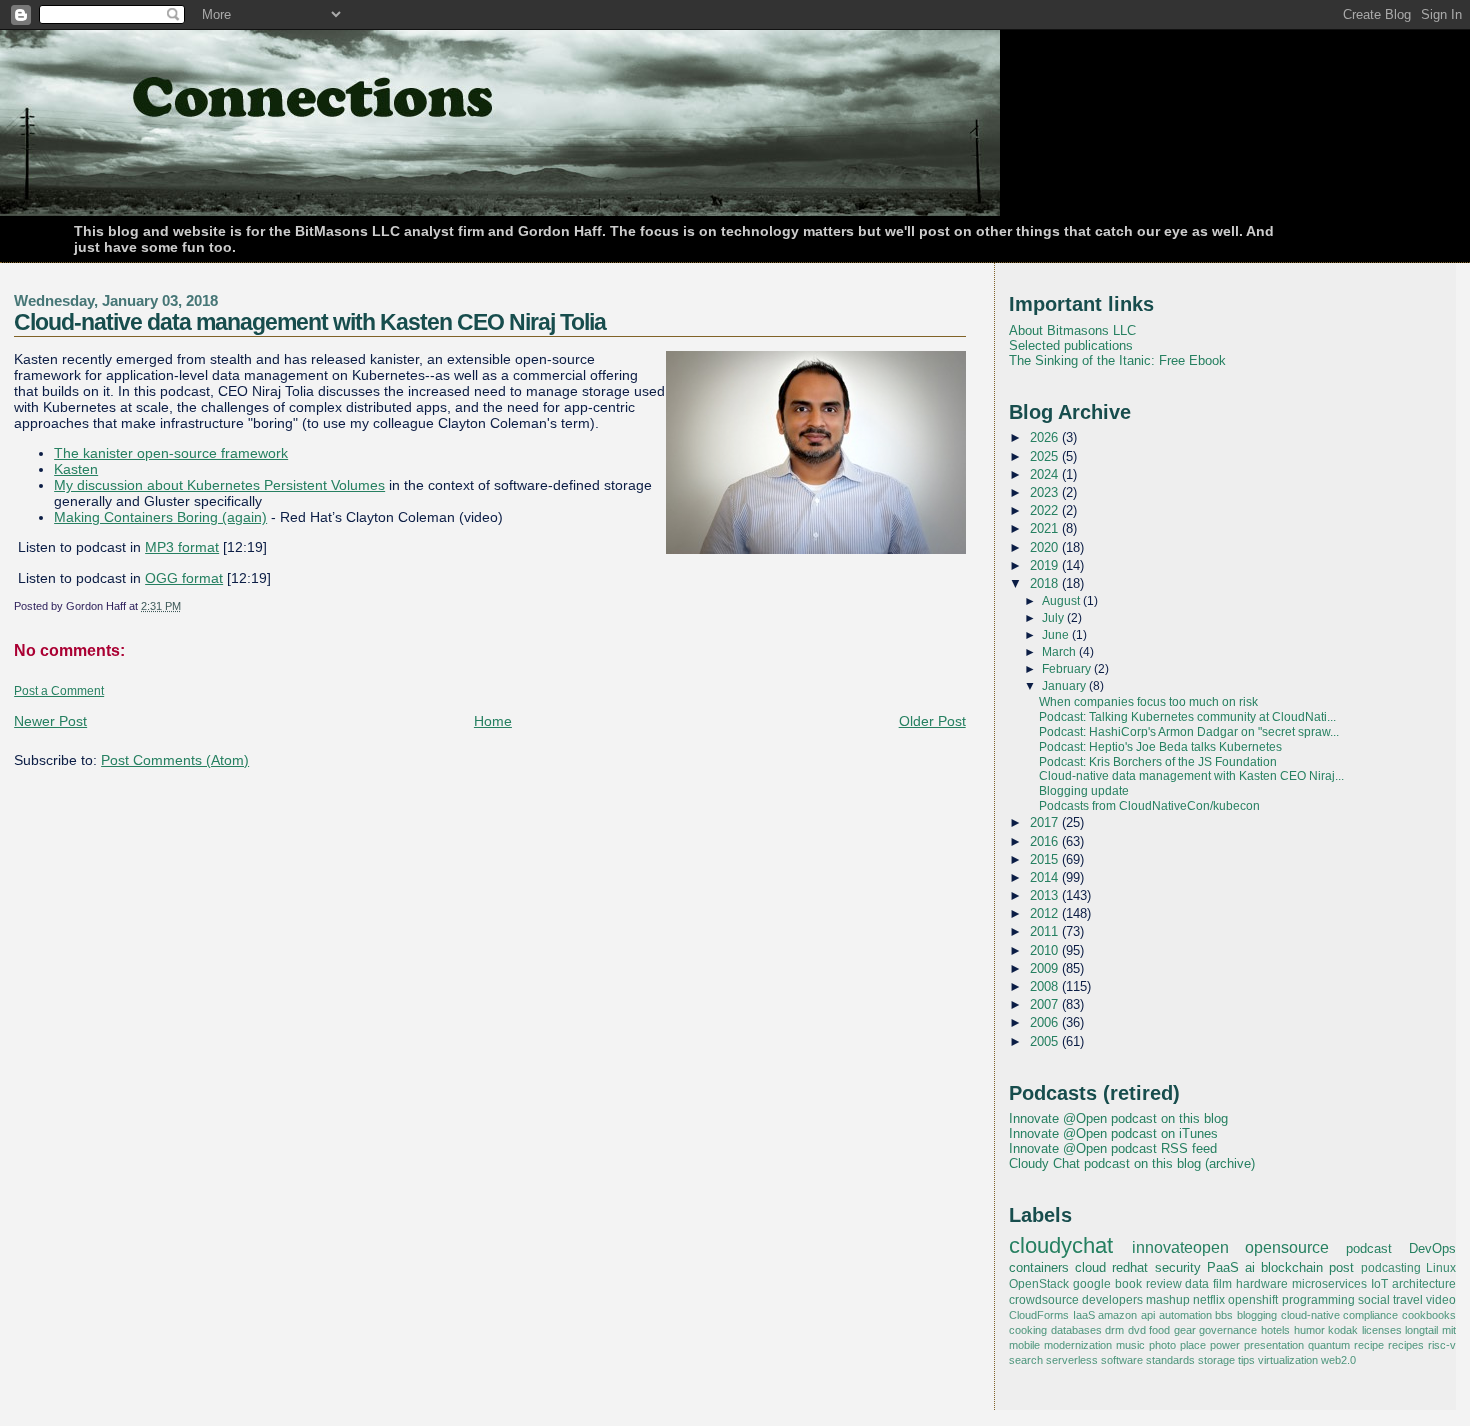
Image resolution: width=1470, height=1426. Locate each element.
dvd (1137, 1330)
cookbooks (1429, 1315)
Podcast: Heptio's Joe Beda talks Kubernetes (1160, 747)
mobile (1024, 1345)
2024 (1046, 474)
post (1341, 1267)
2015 (1046, 859)
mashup (1168, 1300)
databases (1076, 1330)
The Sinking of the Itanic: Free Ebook (1117, 360)
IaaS (1084, 1315)
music (1130, 1345)
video (1441, 1300)
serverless (1072, 1360)
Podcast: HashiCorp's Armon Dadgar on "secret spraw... (1189, 732)
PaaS (1223, 1267)
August (1062, 601)
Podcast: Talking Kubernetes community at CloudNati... (1187, 717)
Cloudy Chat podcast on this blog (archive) (1132, 1163)
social (1374, 1300)
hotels (1275, 1330)
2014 (1046, 877)
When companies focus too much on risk (1148, 702)
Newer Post (50, 721)
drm (1114, 1330)
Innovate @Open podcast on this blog (1118, 1118)
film (1222, 1284)
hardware (1262, 1284)
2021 (1046, 528)
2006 (1046, 1022)
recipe (1369, 1345)
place (1193, 1345)
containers (1039, 1267)
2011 (1046, 931)
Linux (1441, 1268)
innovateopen (1180, 1247)
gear (1185, 1330)
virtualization (1288, 1360)
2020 (1046, 547)
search (1026, 1360)
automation (1185, 1315)
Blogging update (1084, 791)
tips (1246, 1360)
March (1060, 652)
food (1159, 1330)
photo (1162, 1345)
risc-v (1442, 1345)
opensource (1287, 1247)
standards (1170, 1360)
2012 (1046, 913)
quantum (1329, 1345)
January (1065, 686)
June (1057, 635)
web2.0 (1338, 1360)
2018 (1046, 583)
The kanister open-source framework (171, 453)
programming (1318, 1300)
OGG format (184, 578)
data (1197, 1284)
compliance (1370, 1315)
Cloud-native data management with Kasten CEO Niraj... (1191, 776)
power (1225, 1345)
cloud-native (1310, 1315)
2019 (1046, 565)
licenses (1382, 1330)
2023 (1046, 492)
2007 (1046, 1004)
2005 (1046, 1041)
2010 (1046, 950)
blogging (1257, 1315)
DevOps (1432, 1248)
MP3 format (182, 547)
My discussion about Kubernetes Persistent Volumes (219, 485)
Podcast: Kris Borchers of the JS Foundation (1158, 762)
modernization (1078, 1345)
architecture (1424, 1284)
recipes (1406, 1345)
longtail (1421, 1330)
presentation (1274, 1345)
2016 (1046, 841)
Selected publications (1071, 345)
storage (1216, 1360)
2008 (1046, 986)
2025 (1046, 456)
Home (493, 721)
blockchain (1292, 1267)
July (1054, 618)
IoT (1379, 1284)
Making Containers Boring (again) (160, 517)
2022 (1046, 510)
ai (1250, 1267)
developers (1112, 1300)
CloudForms (1039, 1315)
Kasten (76, 469)
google (1092, 1284)
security (1178, 1267)
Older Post (932, 721)
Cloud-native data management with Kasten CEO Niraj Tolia (310, 322)
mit (1449, 1330)
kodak (1343, 1330)
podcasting (1391, 1268)
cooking (1028, 1330)
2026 (1046, 437)
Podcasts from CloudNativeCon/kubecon (1149, 806)
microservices (1329, 1284)
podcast (1369, 1248)
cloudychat (1061, 1246)
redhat (1130, 1267)
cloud (1090, 1267)
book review (1148, 1284)
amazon (1117, 1315)
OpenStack (1039, 1284)
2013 (1046, 895)
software (1122, 1360)
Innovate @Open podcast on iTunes (1113, 1133)
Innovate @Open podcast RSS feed (1113, 1148)
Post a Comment (59, 691)
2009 (1046, 968)
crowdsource (1044, 1300)
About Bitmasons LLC (1072, 330)
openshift (1253, 1300)
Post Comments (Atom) (175, 760)
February (1068, 669)
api (1148, 1315)
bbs (1224, 1315)
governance (1228, 1330)
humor (1309, 1330)
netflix (1209, 1300)
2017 (1046, 822)
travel (1408, 1300)
